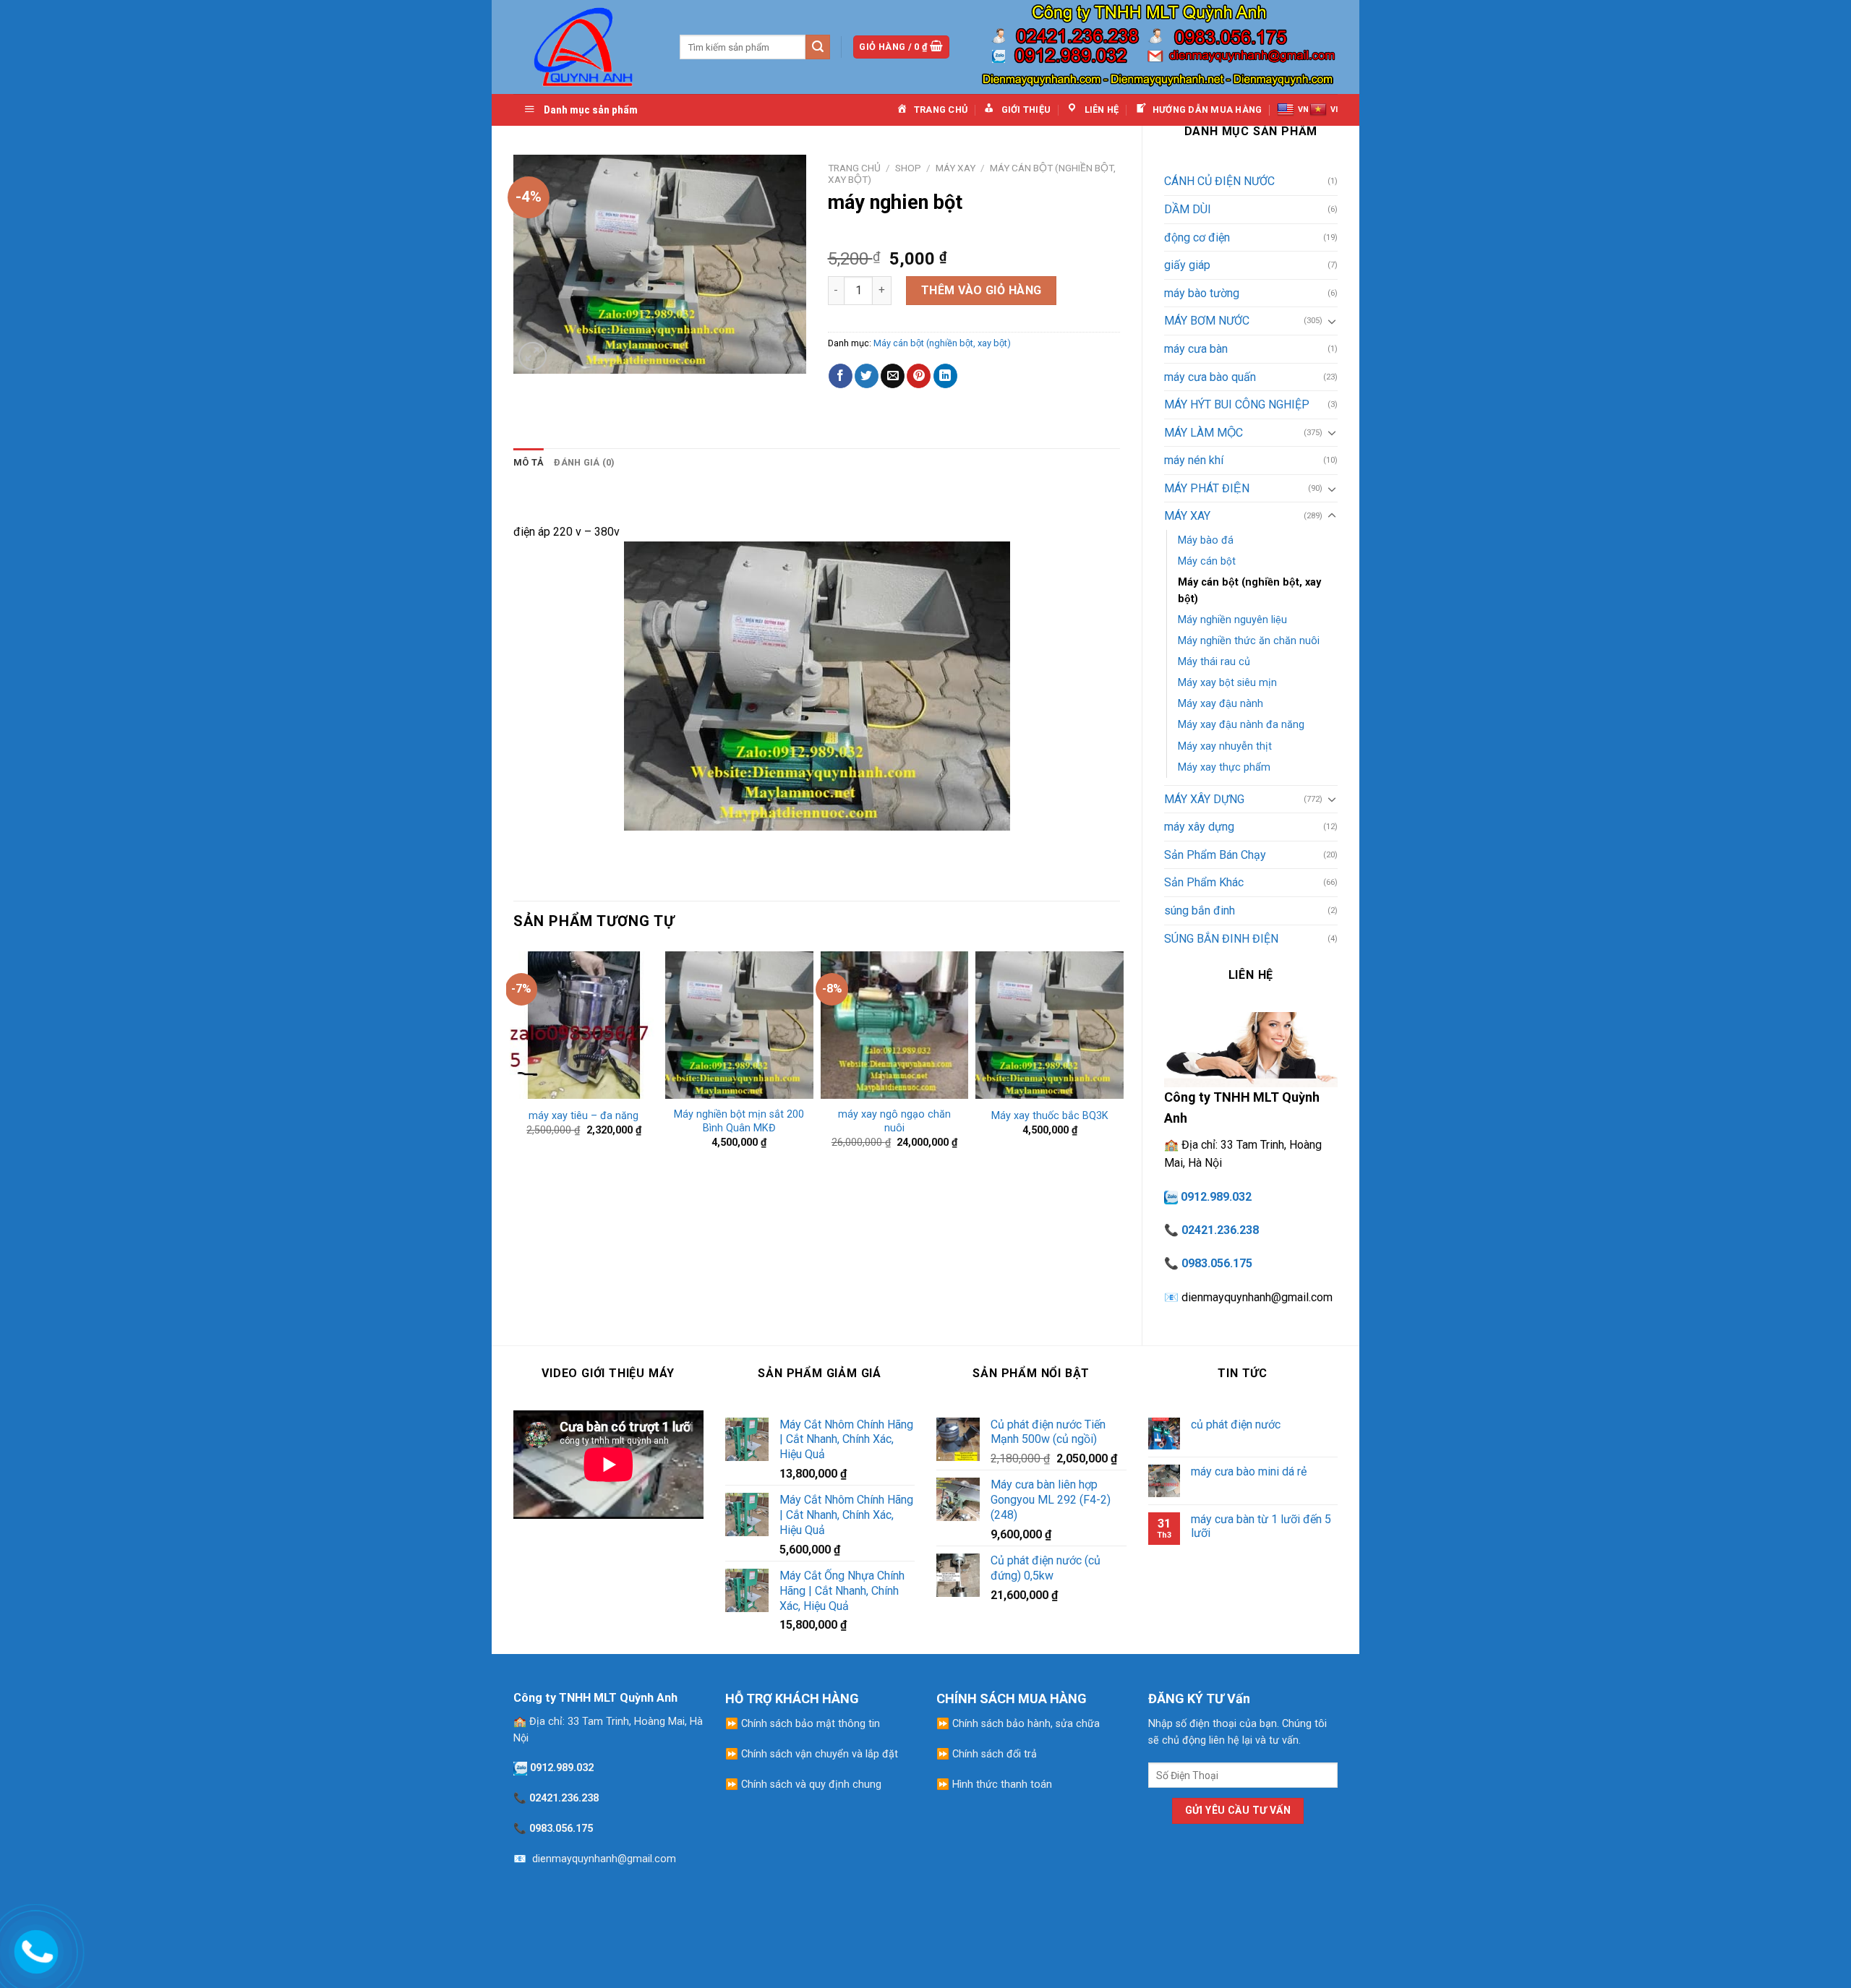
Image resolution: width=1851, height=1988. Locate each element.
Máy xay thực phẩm (1224, 767)
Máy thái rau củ (1214, 662)
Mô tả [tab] (529, 462)
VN (1303, 110)
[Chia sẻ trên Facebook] (841, 376)
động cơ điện (1197, 237)
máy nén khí (1194, 460)
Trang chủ (854, 168)
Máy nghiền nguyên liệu (1232, 620)
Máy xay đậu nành (1221, 704)
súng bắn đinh (1200, 911)
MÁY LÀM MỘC (1204, 433)
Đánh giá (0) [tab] (584, 462)
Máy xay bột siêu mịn (1227, 683)
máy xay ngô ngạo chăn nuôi (894, 1121)
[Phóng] (533, 356)
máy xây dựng (1199, 827)
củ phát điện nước (1236, 1424)
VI (1334, 110)
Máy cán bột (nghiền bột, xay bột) (1249, 591)
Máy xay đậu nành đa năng (1241, 725)
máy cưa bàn (1196, 349)
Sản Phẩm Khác (1204, 882)
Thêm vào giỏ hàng (982, 290)
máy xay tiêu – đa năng (583, 1116)
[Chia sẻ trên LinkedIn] (945, 376)
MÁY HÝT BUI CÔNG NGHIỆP (1237, 404)
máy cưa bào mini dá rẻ (1249, 1471)
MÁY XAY (1187, 516)
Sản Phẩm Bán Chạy (1215, 855)
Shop (908, 168)
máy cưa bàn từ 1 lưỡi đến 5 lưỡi (1261, 1526)
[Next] (1119, 1056)
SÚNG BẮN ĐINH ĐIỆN (1221, 939)
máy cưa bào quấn (1210, 377)
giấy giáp (1187, 265)
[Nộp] (818, 47)
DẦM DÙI (1188, 209)
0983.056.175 (1217, 1263)
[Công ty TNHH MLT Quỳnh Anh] (586, 47)
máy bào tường (1202, 293)
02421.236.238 (1220, 1230)
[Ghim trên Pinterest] (919, 376)
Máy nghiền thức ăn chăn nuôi (1249, 641)
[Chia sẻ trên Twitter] (867, 376)
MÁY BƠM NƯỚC (1207, 321)
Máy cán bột (1207, 561)
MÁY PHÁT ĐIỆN (1207, 488)
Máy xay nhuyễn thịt (1225, 746)
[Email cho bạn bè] (893, 376)
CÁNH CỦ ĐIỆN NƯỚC (1219, 181)
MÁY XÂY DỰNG (1204, 799)
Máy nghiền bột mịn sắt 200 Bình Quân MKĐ (739, 1121)
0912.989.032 (1216, 1197)
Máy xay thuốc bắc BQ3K (1050, 1116)
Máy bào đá (1206, 540)
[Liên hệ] (34, 1949)
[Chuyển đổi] (1332, 321)
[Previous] (514, 1056)
